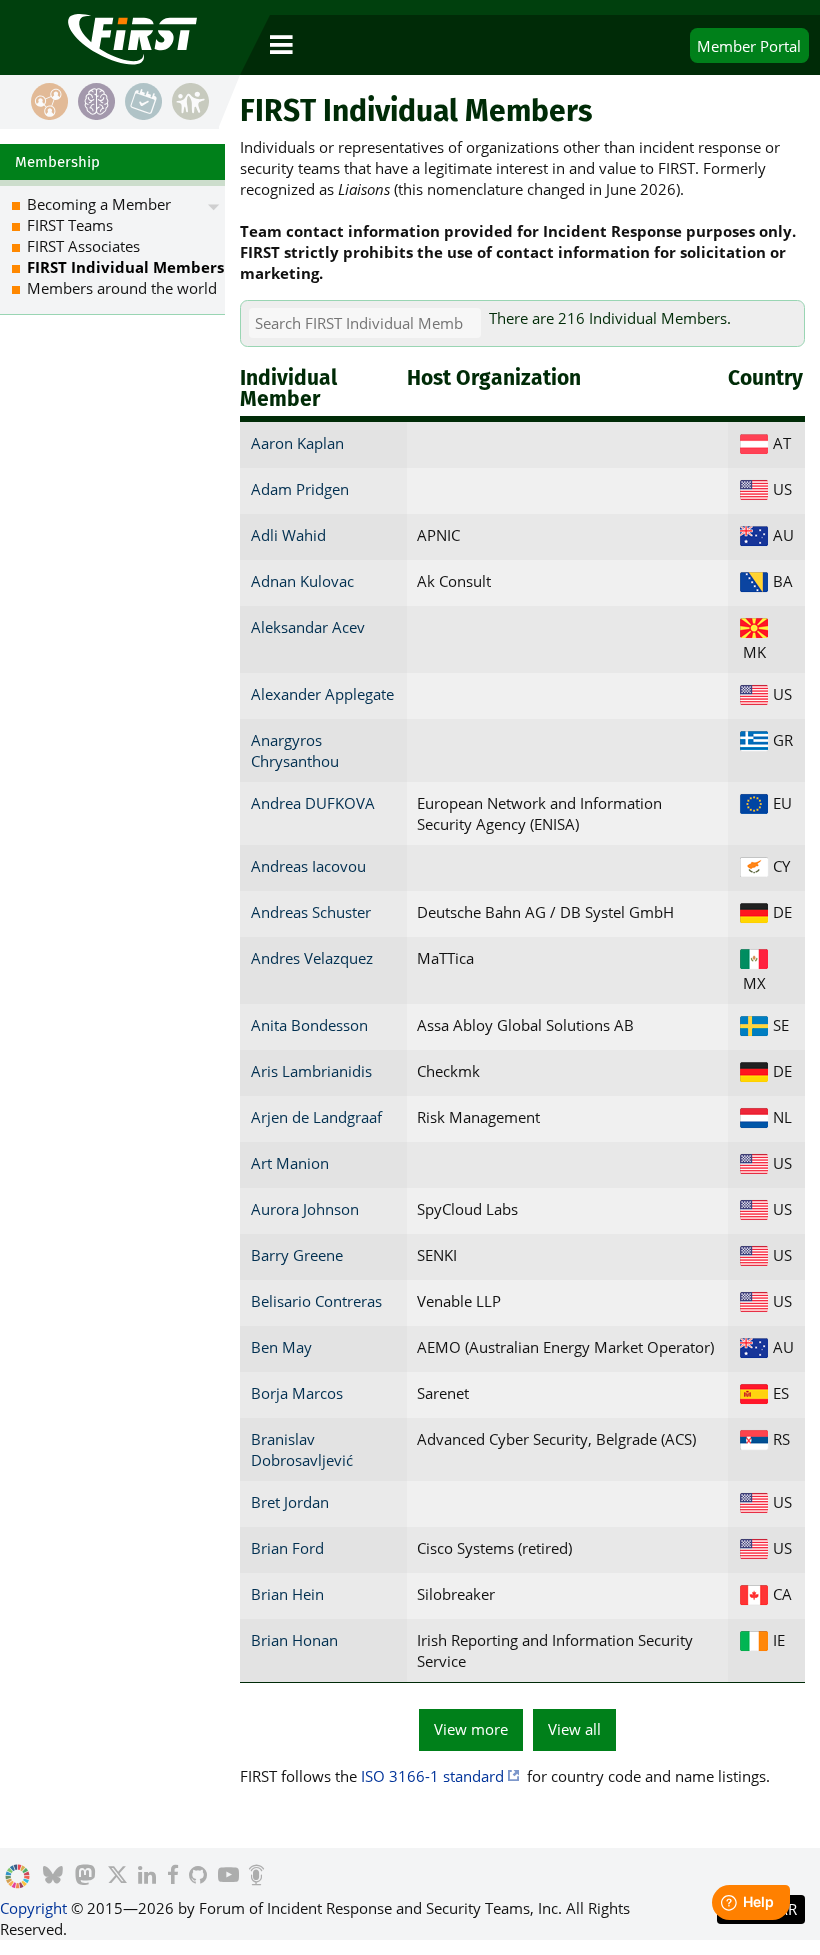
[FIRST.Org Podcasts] (256, 1877)
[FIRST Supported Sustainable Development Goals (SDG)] (17, 1877)
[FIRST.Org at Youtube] (228, 1877)
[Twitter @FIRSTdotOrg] (117, 1877)
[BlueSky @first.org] (53, 1877)
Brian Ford (287, 1548)
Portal (749, 46)
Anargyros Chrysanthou (295, 750)
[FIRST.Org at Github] (198, 1877)
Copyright (33, 1908)
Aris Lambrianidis (311, 1071)
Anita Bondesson (309, 1025)
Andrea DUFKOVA (313, 803)
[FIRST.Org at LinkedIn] (147, 1877)
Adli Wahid (288, 535)
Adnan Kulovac (302, 581)
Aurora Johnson (305, 1209)
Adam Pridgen (300, 489)
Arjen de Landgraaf (316, 1117)
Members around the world (122, 288)
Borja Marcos (297, 1393)
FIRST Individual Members (125, 267)
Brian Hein (287, 1594)
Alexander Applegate (322, 694)
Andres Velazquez (312, 958)
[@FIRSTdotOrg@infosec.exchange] (85, 1877)
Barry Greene (297, 1255)
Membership (57, 162)
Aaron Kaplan (297, 443)
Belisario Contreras (316, 1301)
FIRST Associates (83, 246)
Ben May (281, 1347)
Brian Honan (294, 1640)
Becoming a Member (99, 204)
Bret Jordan (290, 1502)
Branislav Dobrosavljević (302, 1449)
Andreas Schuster (311, 912)
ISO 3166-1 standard (432, 1776)
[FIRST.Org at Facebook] (173, 1877)
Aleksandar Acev (308, 627)
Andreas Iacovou (308, 866)
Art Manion (290, 1163)
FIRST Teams (70, 225)
